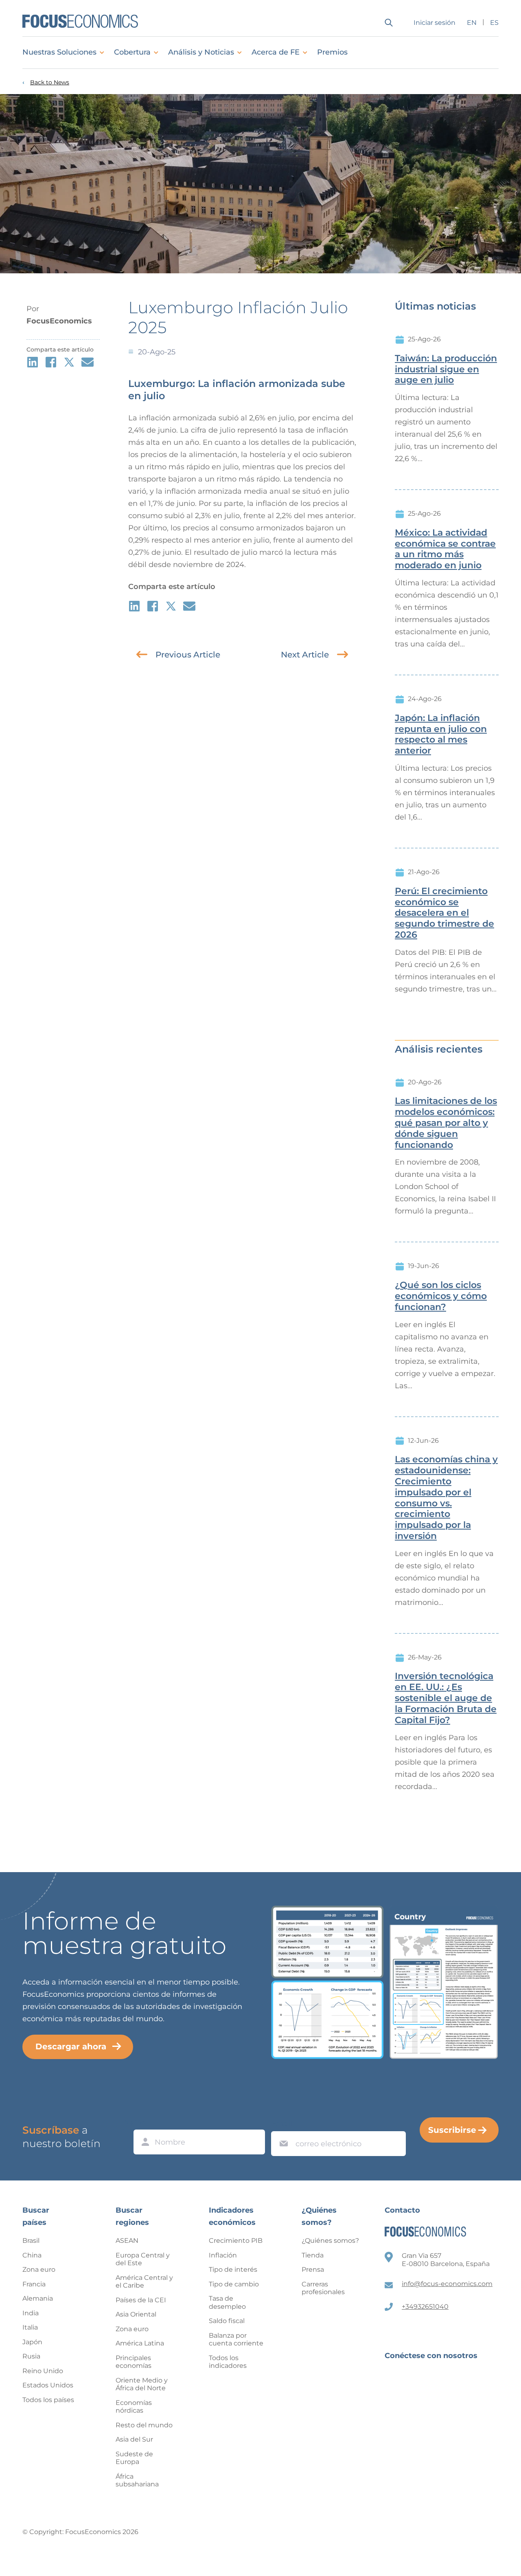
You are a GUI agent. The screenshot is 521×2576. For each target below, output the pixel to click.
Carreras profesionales (323, 2288)
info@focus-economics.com (447, 2284)
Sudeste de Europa (134, 2458)
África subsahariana (137, 2480)
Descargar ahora (71, 2046)
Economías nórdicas (134, 2407)
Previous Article (188, 655)
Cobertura (132, 52)
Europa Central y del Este (143, 2259)
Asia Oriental (136, 2314)
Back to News (50, 82)
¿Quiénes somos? (330, 2241)
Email (282, 2123)
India (31, 2313)
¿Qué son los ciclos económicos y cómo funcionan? (441, 1296)
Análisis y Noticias (201, 52)
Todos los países (48, 2400)
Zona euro (39, 2269)
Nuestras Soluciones (59, 52)
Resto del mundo (144, 2425)
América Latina (140, 2343)
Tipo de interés (233, 2269)
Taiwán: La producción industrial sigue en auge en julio (446, 369)
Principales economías (134, 2362)
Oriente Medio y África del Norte (142, 2384)
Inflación (223, 2255)
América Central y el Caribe (144, 2282)
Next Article (305, 655)
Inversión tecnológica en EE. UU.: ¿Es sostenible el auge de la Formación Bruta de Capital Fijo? (446, 1698)
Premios (332, 52)
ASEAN (127, 2241)
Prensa (313, 2269)
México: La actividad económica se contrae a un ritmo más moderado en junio (445, 549)
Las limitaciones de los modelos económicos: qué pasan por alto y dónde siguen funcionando (446, 1123)
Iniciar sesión (435, 23)
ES (494, 23)
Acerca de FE (276, 52)
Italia (30, 2327)
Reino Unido (43, 2371)
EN (472, 23)
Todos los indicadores (228, 2362)
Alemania (38, 2298)
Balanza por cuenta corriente (236, 2340)
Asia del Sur (134, 2439)
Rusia (31, 2356)
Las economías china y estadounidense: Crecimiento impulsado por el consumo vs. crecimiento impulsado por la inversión (446, 1498)
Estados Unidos (48, 2385)
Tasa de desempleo (227, 2302)
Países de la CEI (141, 2300)
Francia (34, 2284)
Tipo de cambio (234, 2284)
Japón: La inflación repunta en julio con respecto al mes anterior (441, 734)
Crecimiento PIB (236, 2241)
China (32, 2255)
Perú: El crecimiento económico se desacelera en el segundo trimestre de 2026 (444, 913)
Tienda (313, 2255)
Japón (32, 2342)
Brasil (31, 2241)
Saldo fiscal (227, 2321)
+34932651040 (425, 2307)
